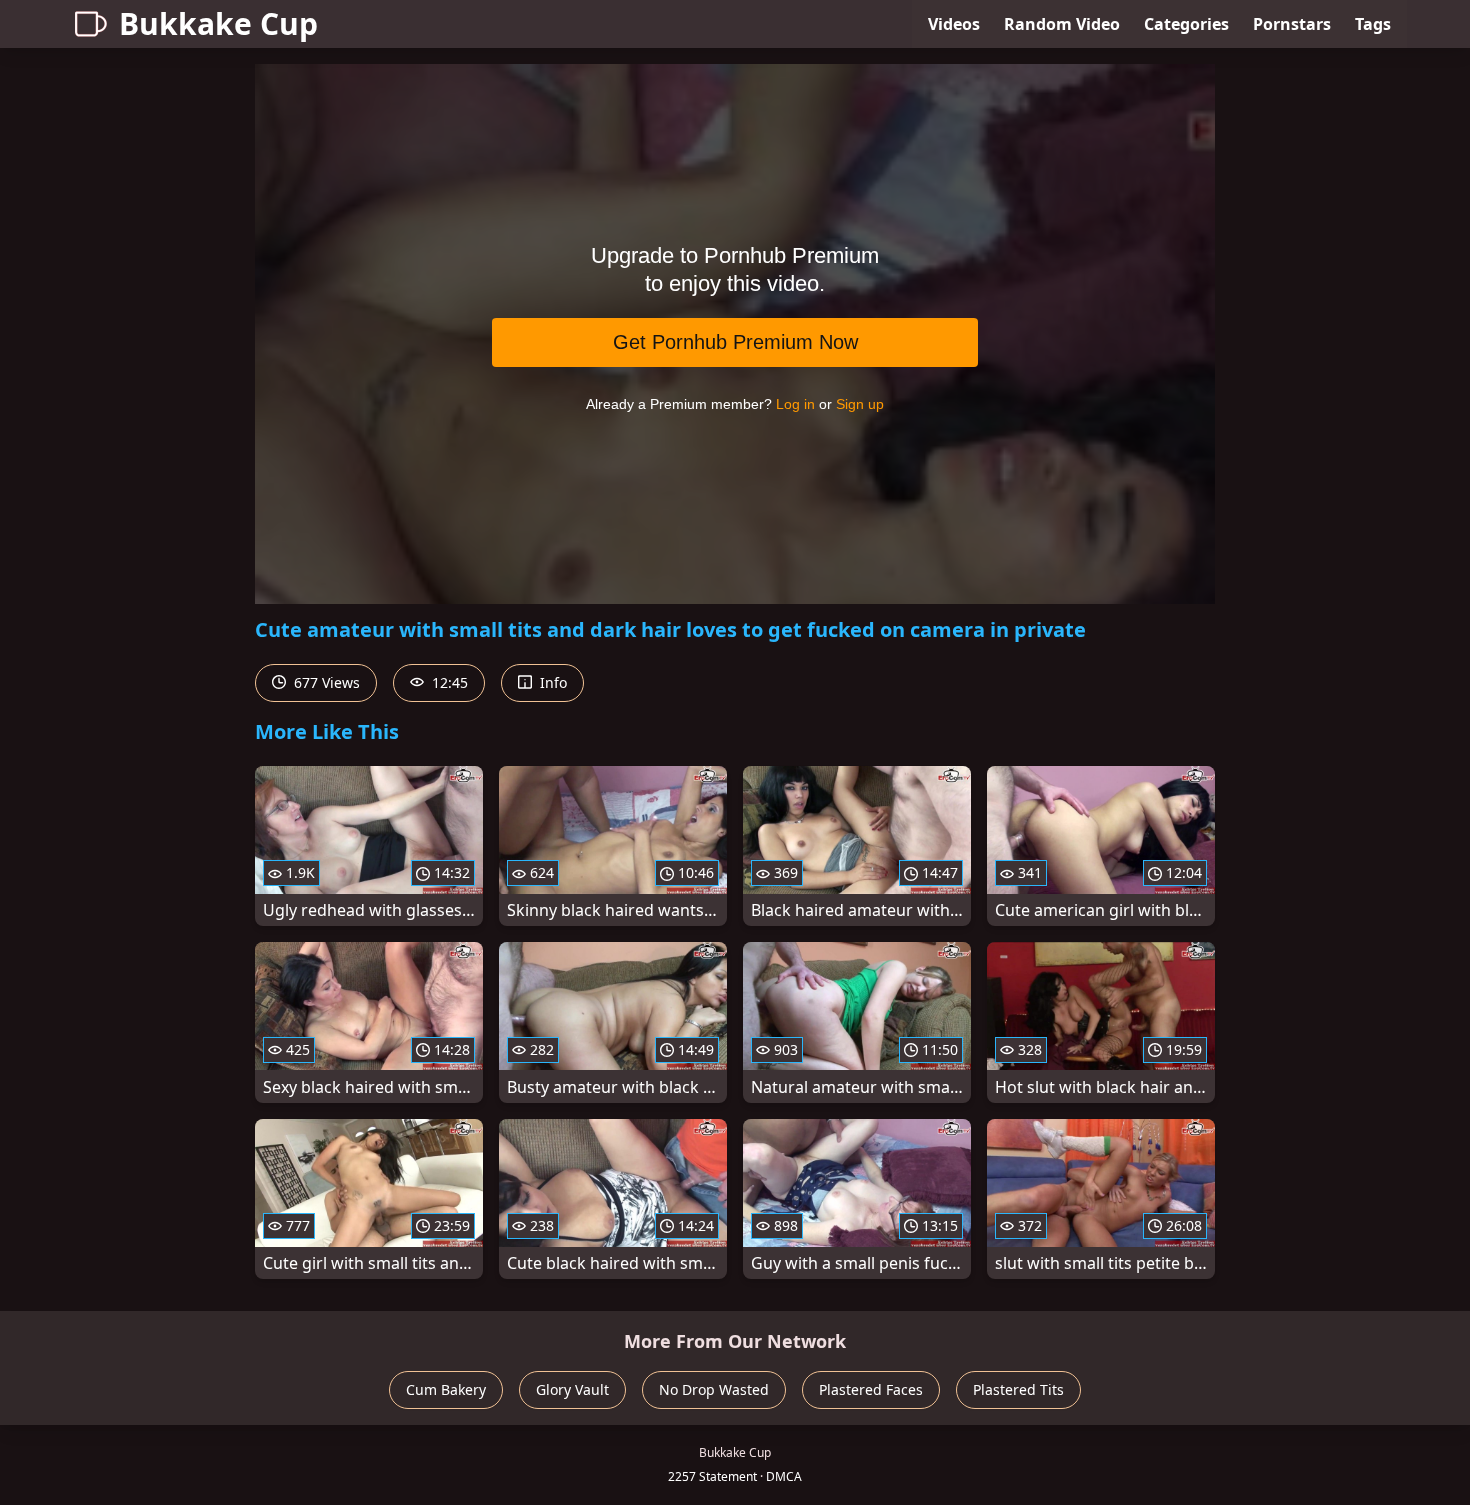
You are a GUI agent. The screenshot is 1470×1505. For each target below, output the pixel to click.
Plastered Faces (871, 1389)
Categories (1186, 24)
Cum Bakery (446, 1389)
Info (551, 682)
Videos (954, 24)
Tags (1373, 24)
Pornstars (1292, 24)
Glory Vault (572, 1389)
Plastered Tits (1018, 1389)
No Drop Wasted (714, 1389)
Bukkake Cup (218, 23)
